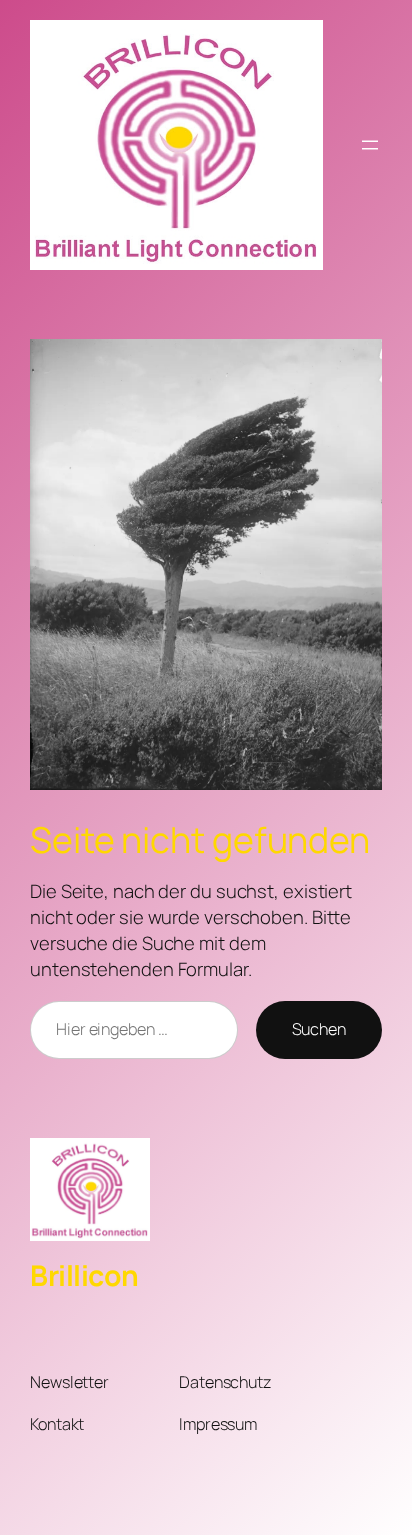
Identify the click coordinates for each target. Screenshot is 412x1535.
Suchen (319, 1029)
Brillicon (84, 1275)
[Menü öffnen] (370, 145)
